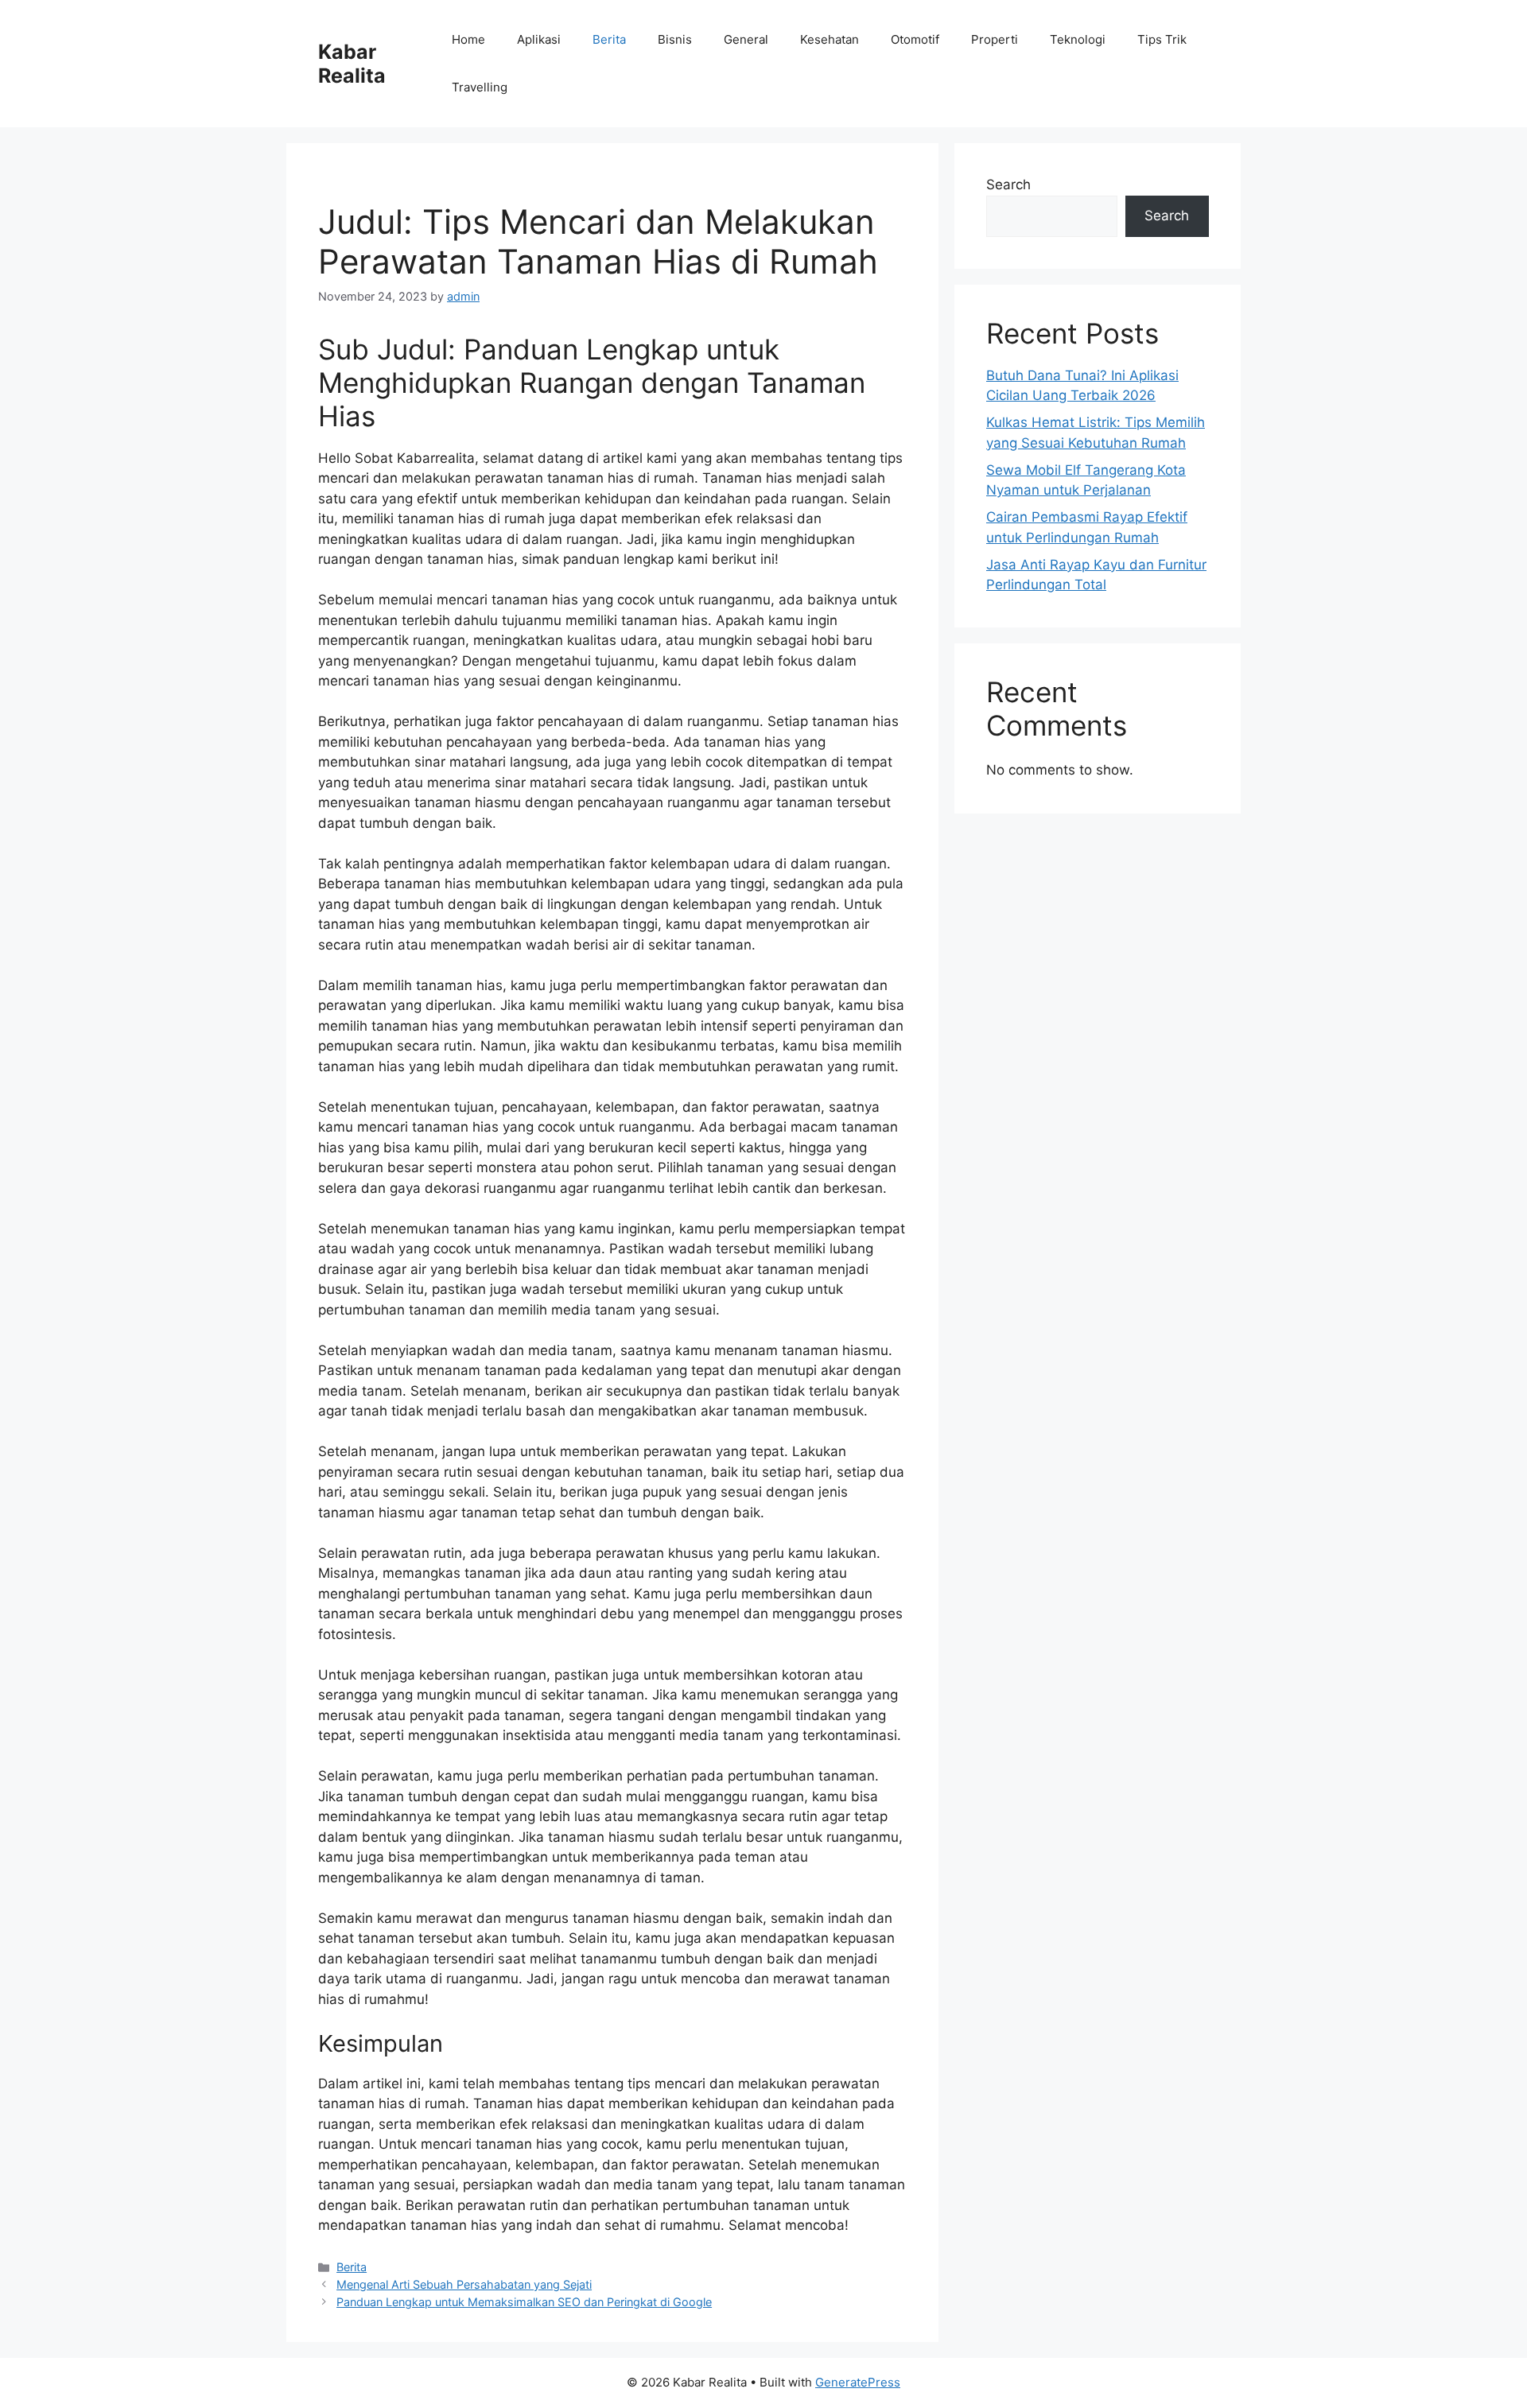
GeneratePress (858, 2382)
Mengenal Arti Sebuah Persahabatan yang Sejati (464, 2284)
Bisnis (675, 39)
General (746, 39)
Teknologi (1078, 39)
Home (468, 39)
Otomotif (915, 39)
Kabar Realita (352, 64)
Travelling (480, 87)
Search (1008, 184)
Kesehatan (830, 39)
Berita (609, 39)
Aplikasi (539, 39)
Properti (995, 39)
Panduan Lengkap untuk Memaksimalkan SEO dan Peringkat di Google (524, 2302)
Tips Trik (1162, 39)
